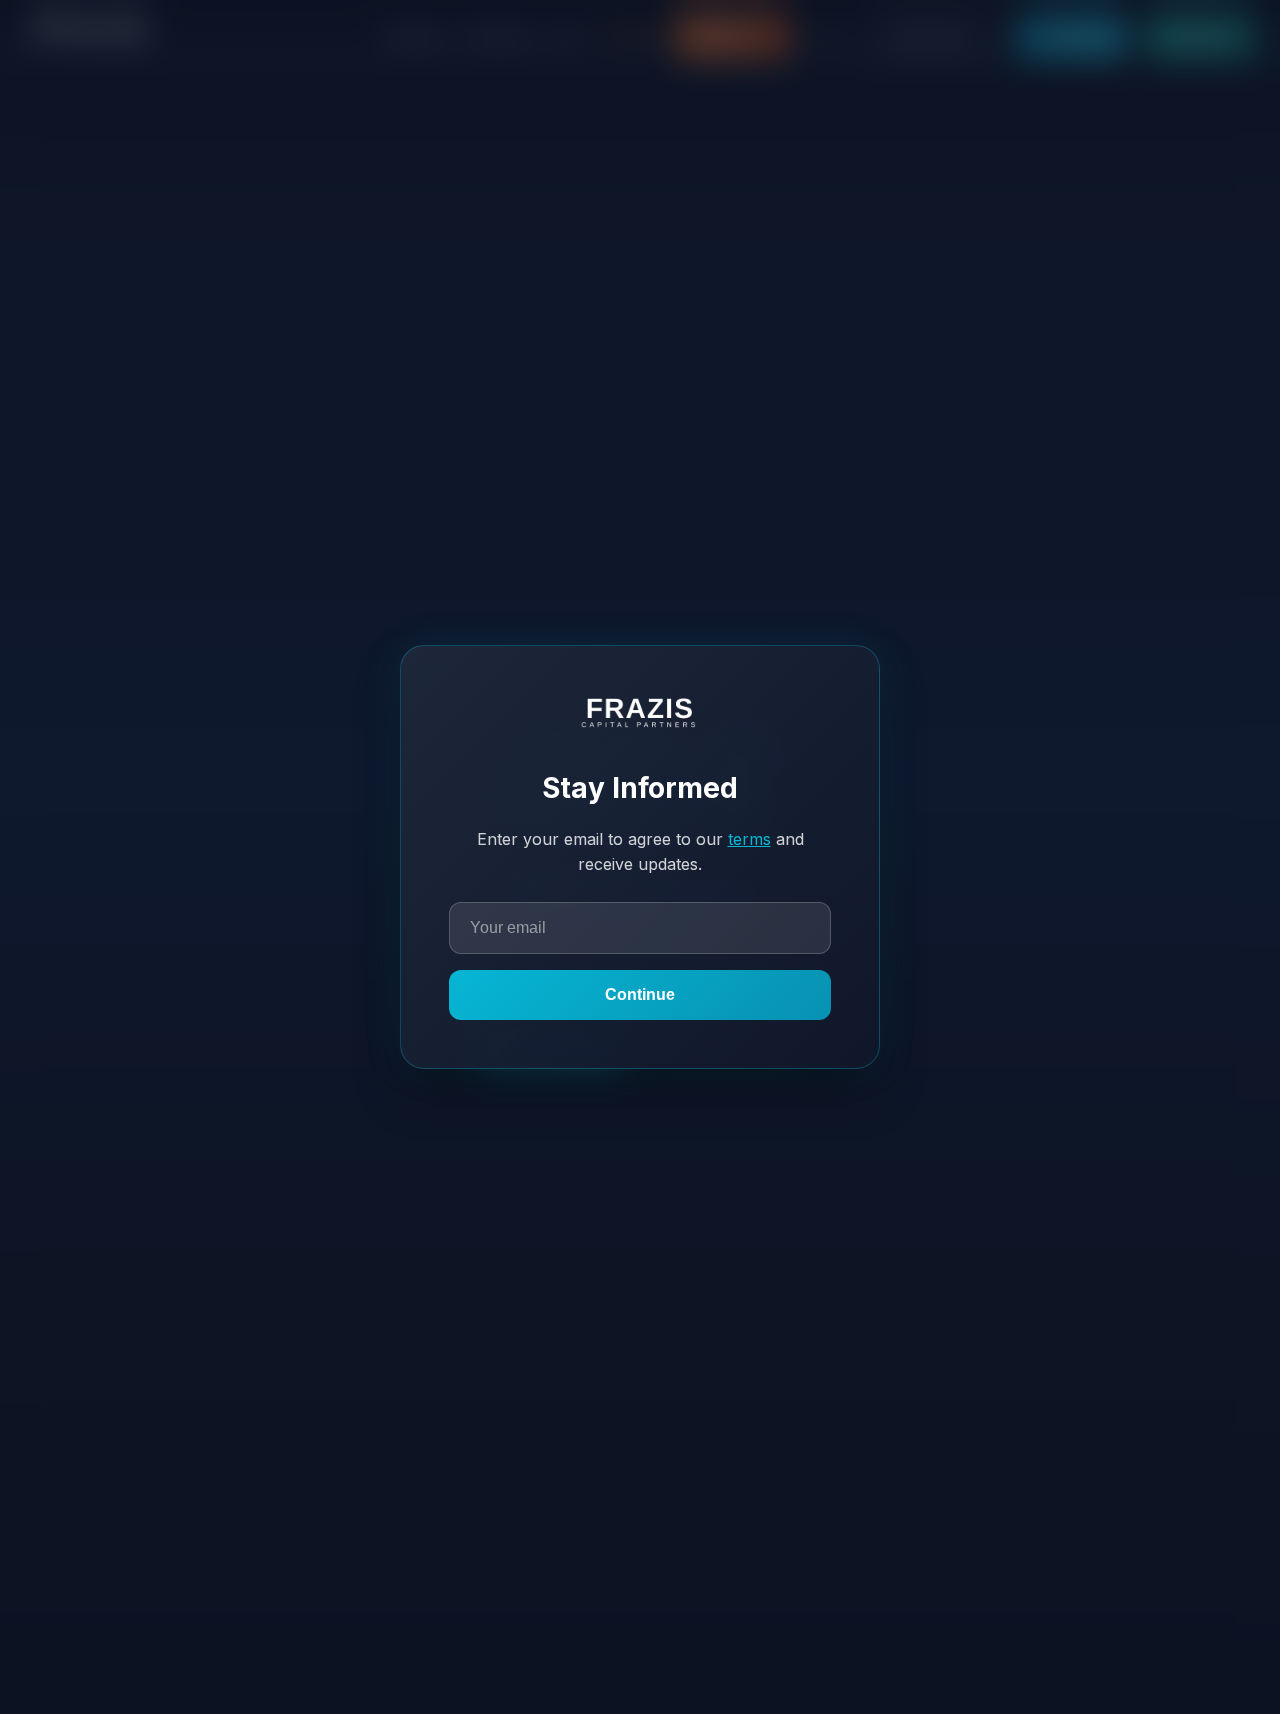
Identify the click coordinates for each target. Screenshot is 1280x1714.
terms (749, 839)
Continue (640, 994)
